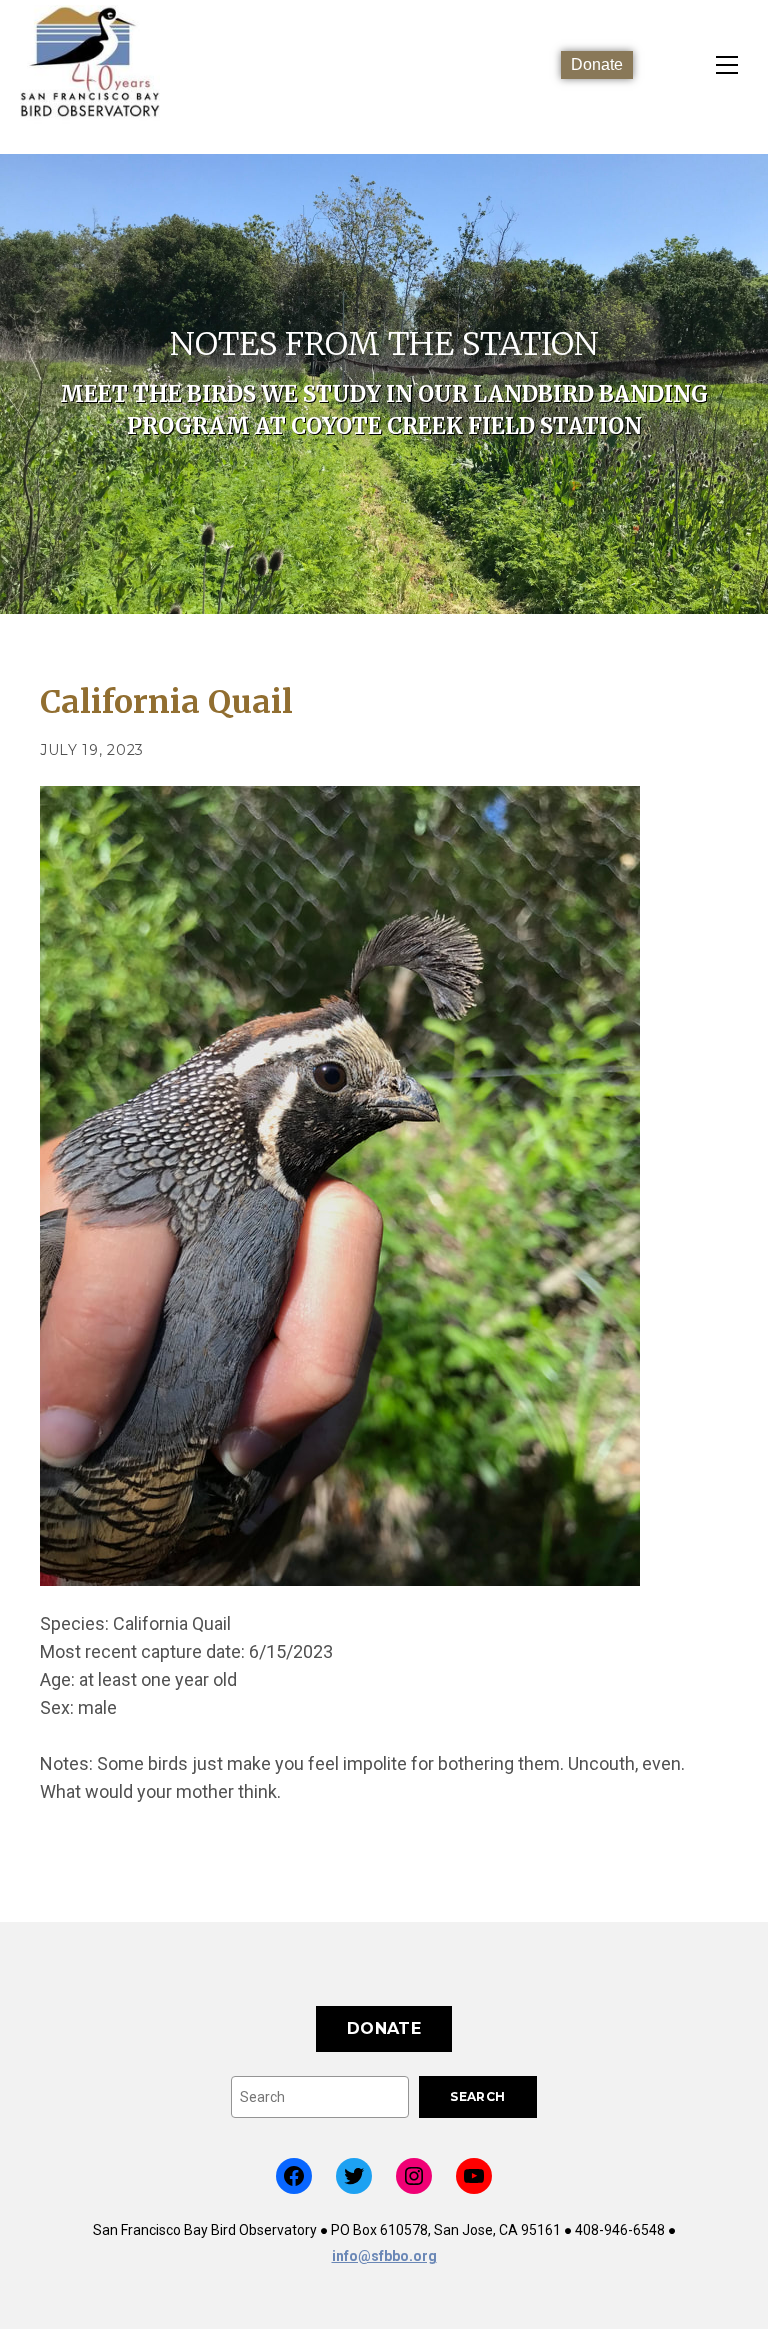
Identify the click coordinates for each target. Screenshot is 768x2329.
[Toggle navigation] (727, 65)
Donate (597, 64)
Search (477, 2096)
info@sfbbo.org (384, 2256)
